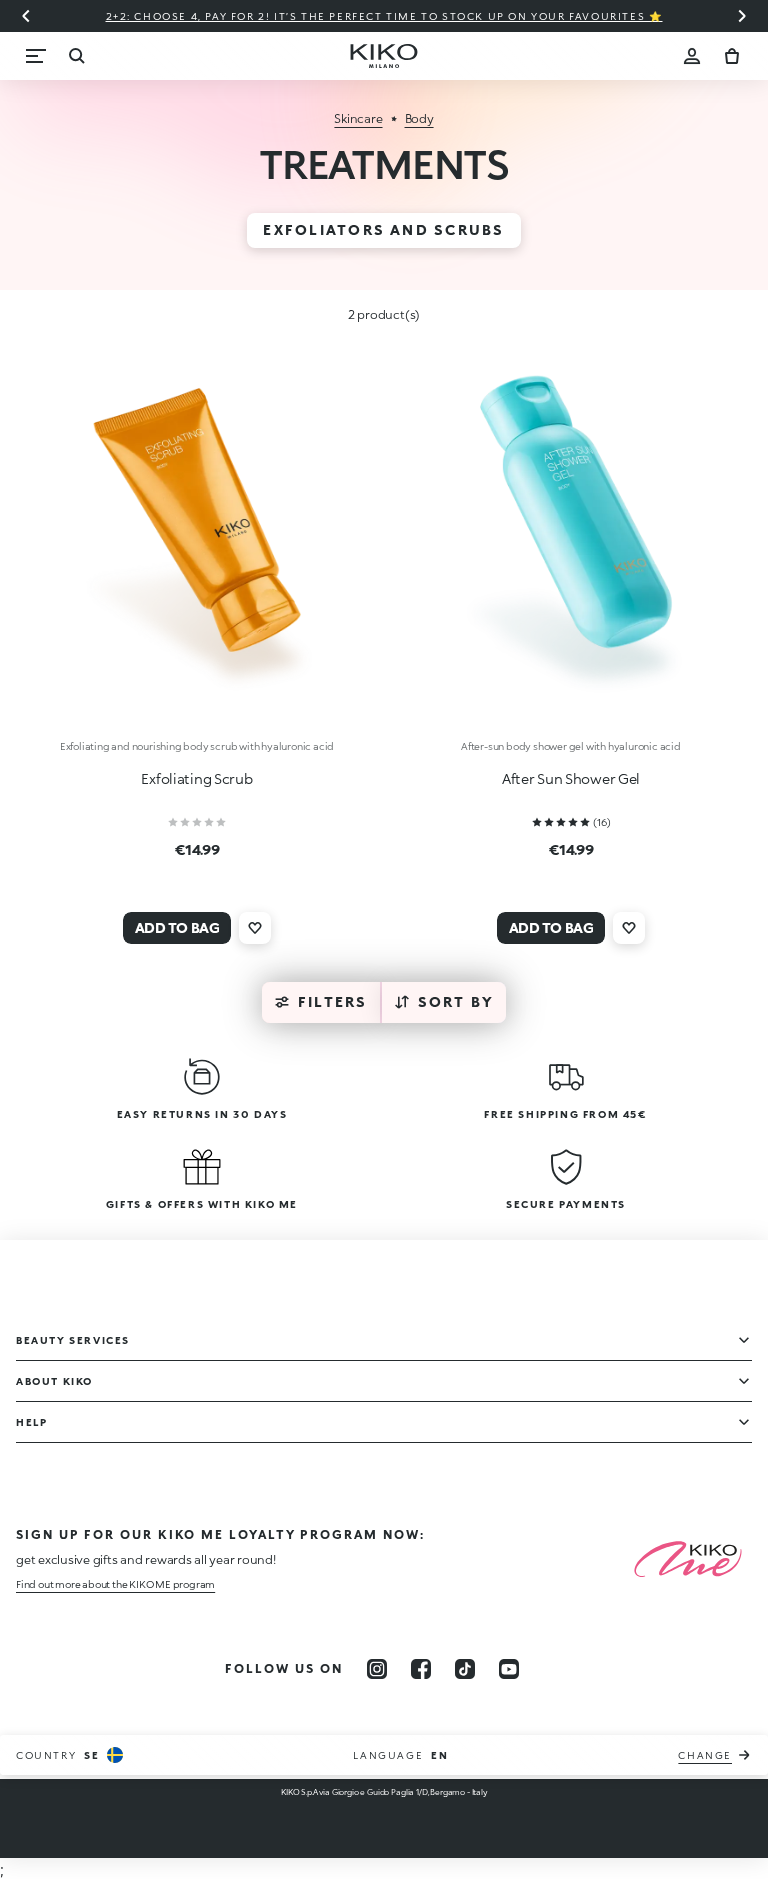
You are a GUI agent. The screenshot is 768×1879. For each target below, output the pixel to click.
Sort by (456, 1001)
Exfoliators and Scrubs (383, 229)
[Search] (76, 56)
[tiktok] (465, 1669)
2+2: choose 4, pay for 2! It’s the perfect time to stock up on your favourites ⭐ (384, 16)
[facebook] (421, 1669)
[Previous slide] (26, 16)
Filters (333, 1001)
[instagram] (377, 1669)
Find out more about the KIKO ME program (115, 1584)
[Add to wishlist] (255, 928)
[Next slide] (742, 16)
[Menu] (36, 56)
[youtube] (509, 1669)
